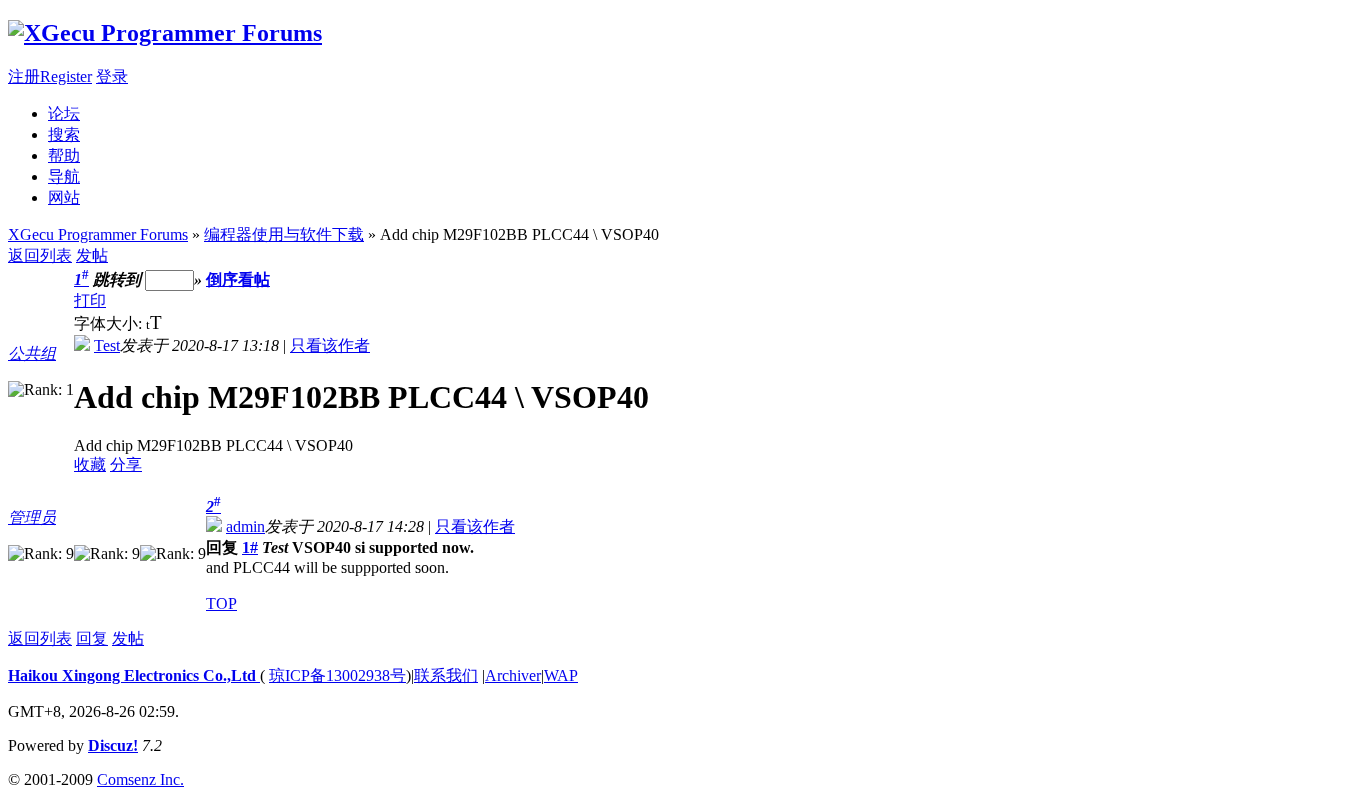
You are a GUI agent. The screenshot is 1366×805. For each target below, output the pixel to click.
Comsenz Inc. (140, 779)
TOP (221, 603)
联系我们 (446, 675)
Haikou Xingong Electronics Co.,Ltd (134, 675)
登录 (112, 76)
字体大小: (110, 323)
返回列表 (40, 255)
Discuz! (113, 745)
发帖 (92, 255)
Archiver (513, 675)
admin (245, 526)
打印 (90, 300)
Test (107, 345)
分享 (126, 464)
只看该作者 (330, 345)
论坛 (64, 113)
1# (250, 547)
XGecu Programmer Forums (98, 234)
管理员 (32, 517)
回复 (92, 638)
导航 (64, 176)
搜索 (64, 134)
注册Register (50, 76)
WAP (561, 675)
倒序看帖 (238, 279)
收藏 (90, 464)
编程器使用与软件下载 (284, 234)
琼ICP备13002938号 (337, 675)
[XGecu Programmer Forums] (165, 33)
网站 (64, 197)
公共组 (32, 353)
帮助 (64, 155)
